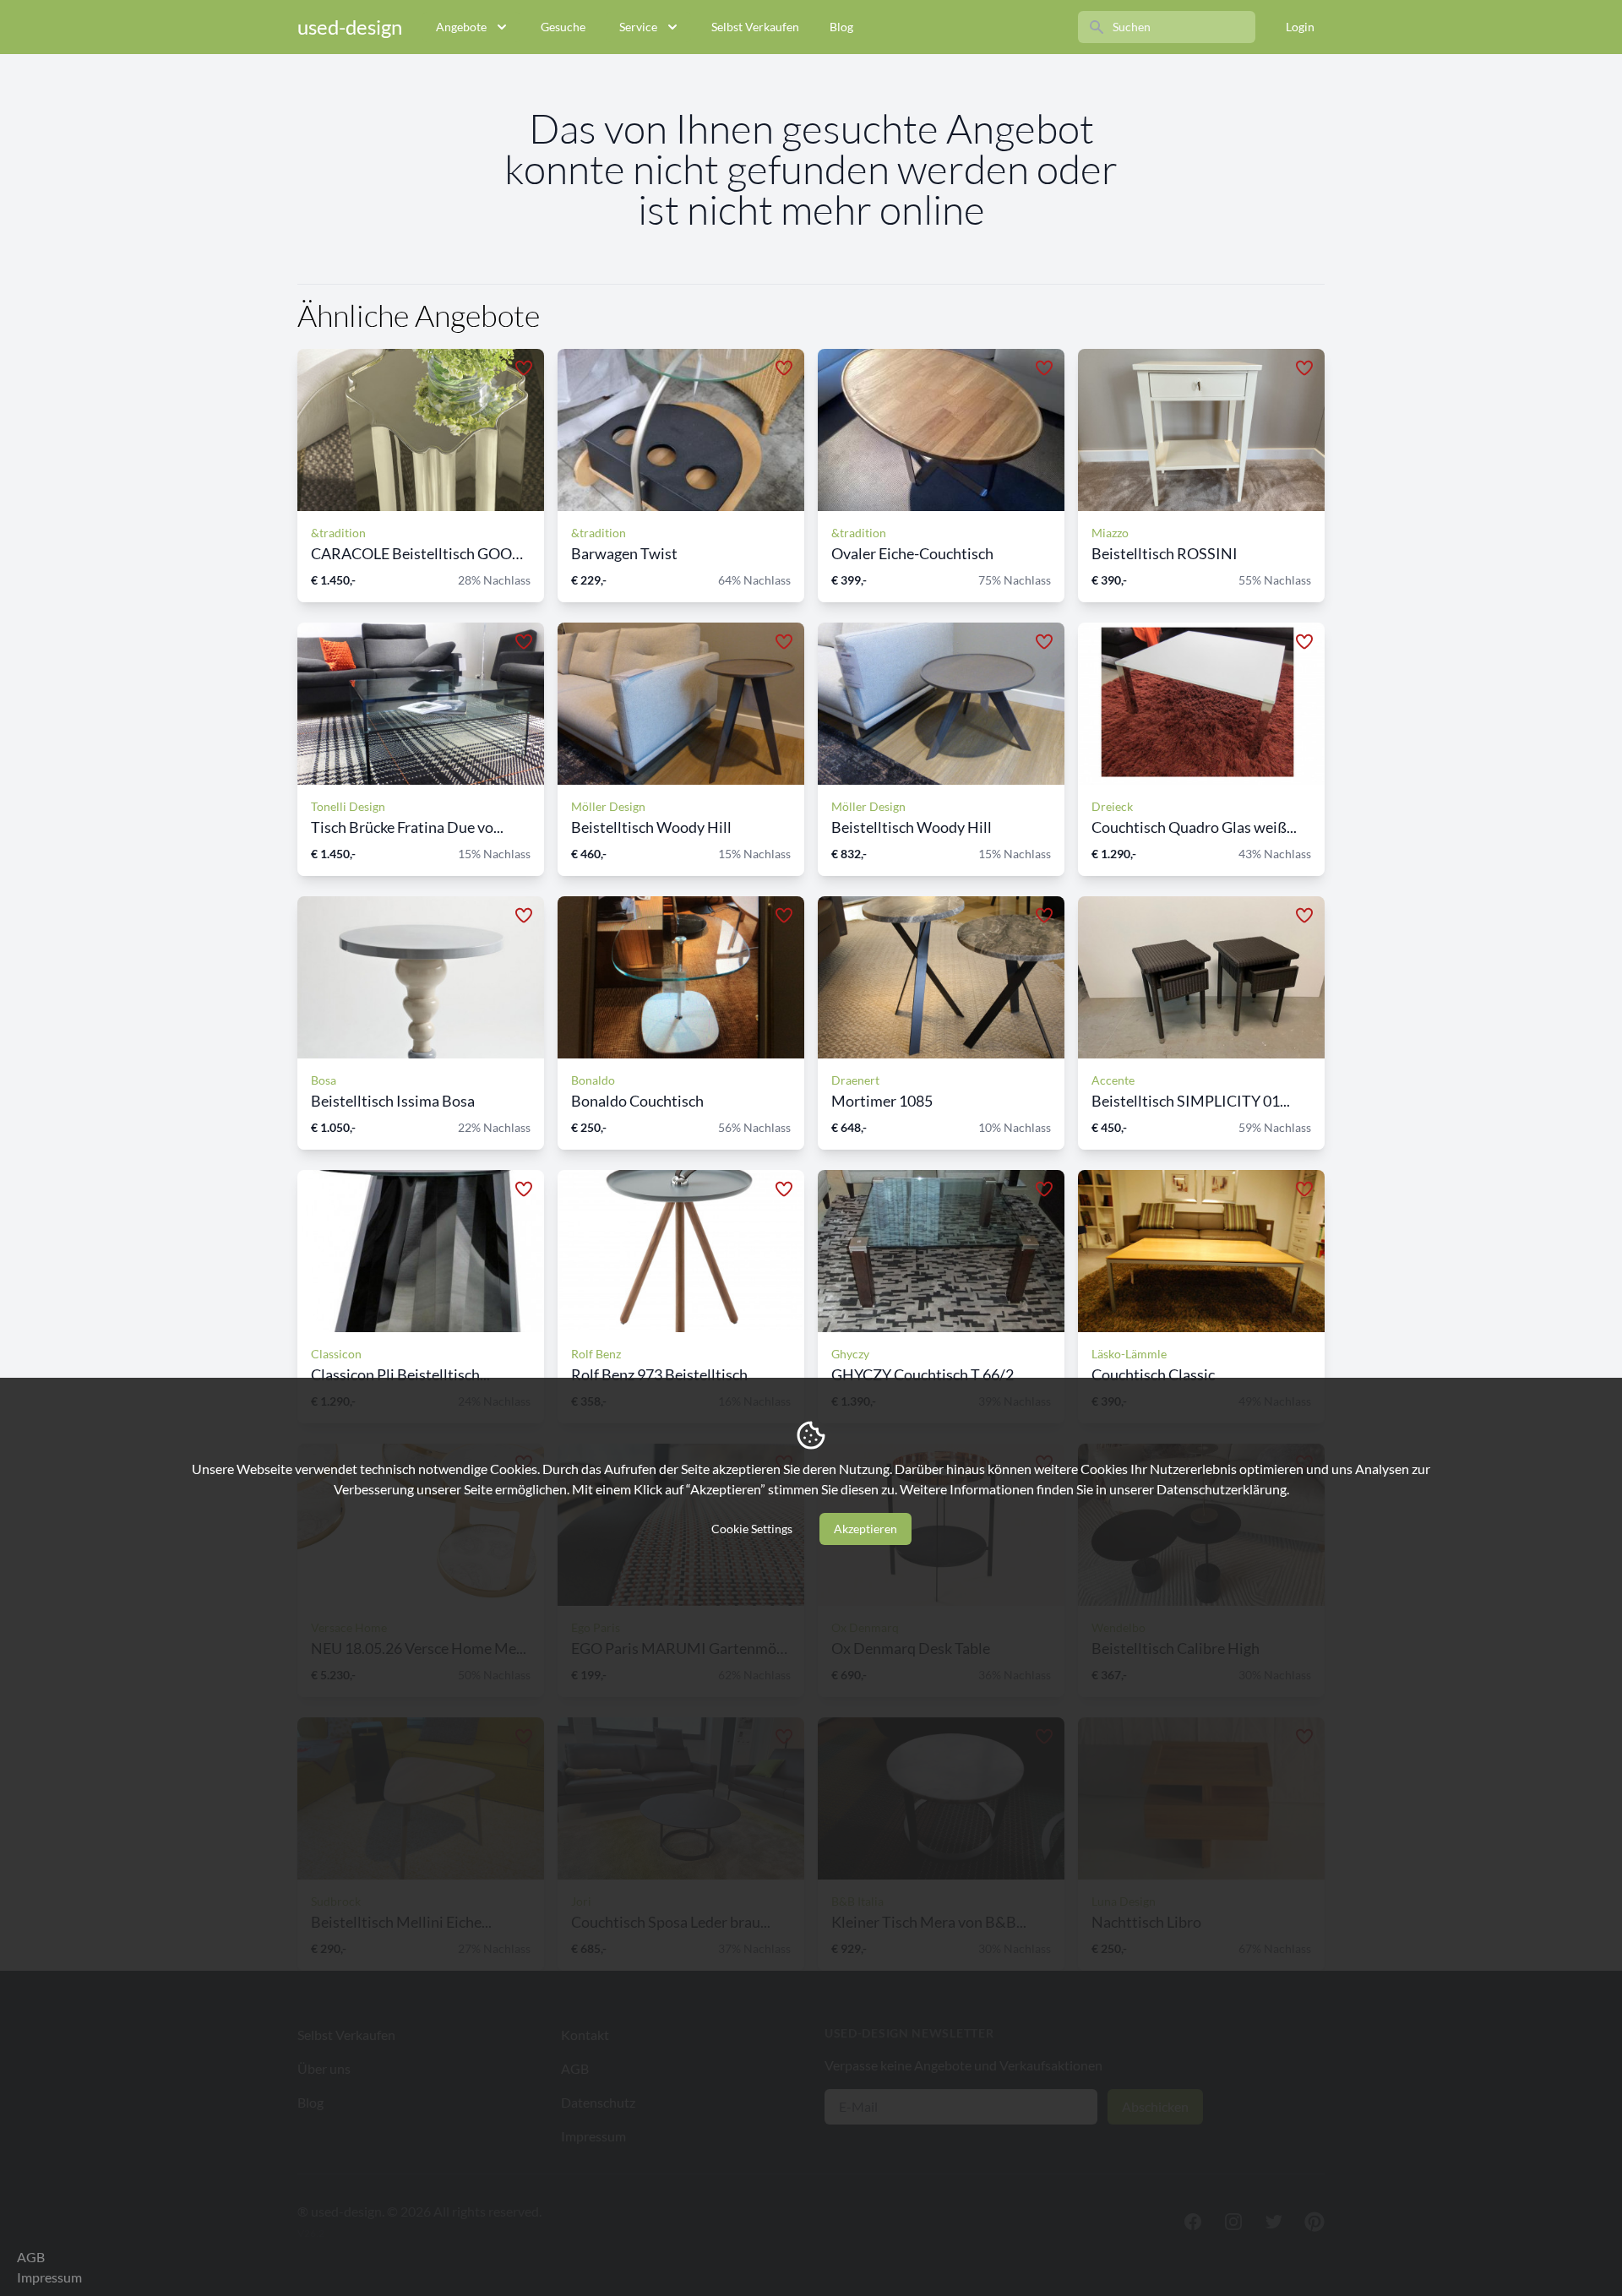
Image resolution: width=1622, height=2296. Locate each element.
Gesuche (563, 27)
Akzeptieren (865, 1529)
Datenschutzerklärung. (1223, 1489)
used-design (350, 27)
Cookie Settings (752, 1529)
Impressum (49, 2277)
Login (1300, 27)
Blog (841, 27)
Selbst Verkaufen (755, 27)
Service (638, 27)
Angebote (461, 27)
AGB (31, 2257)
